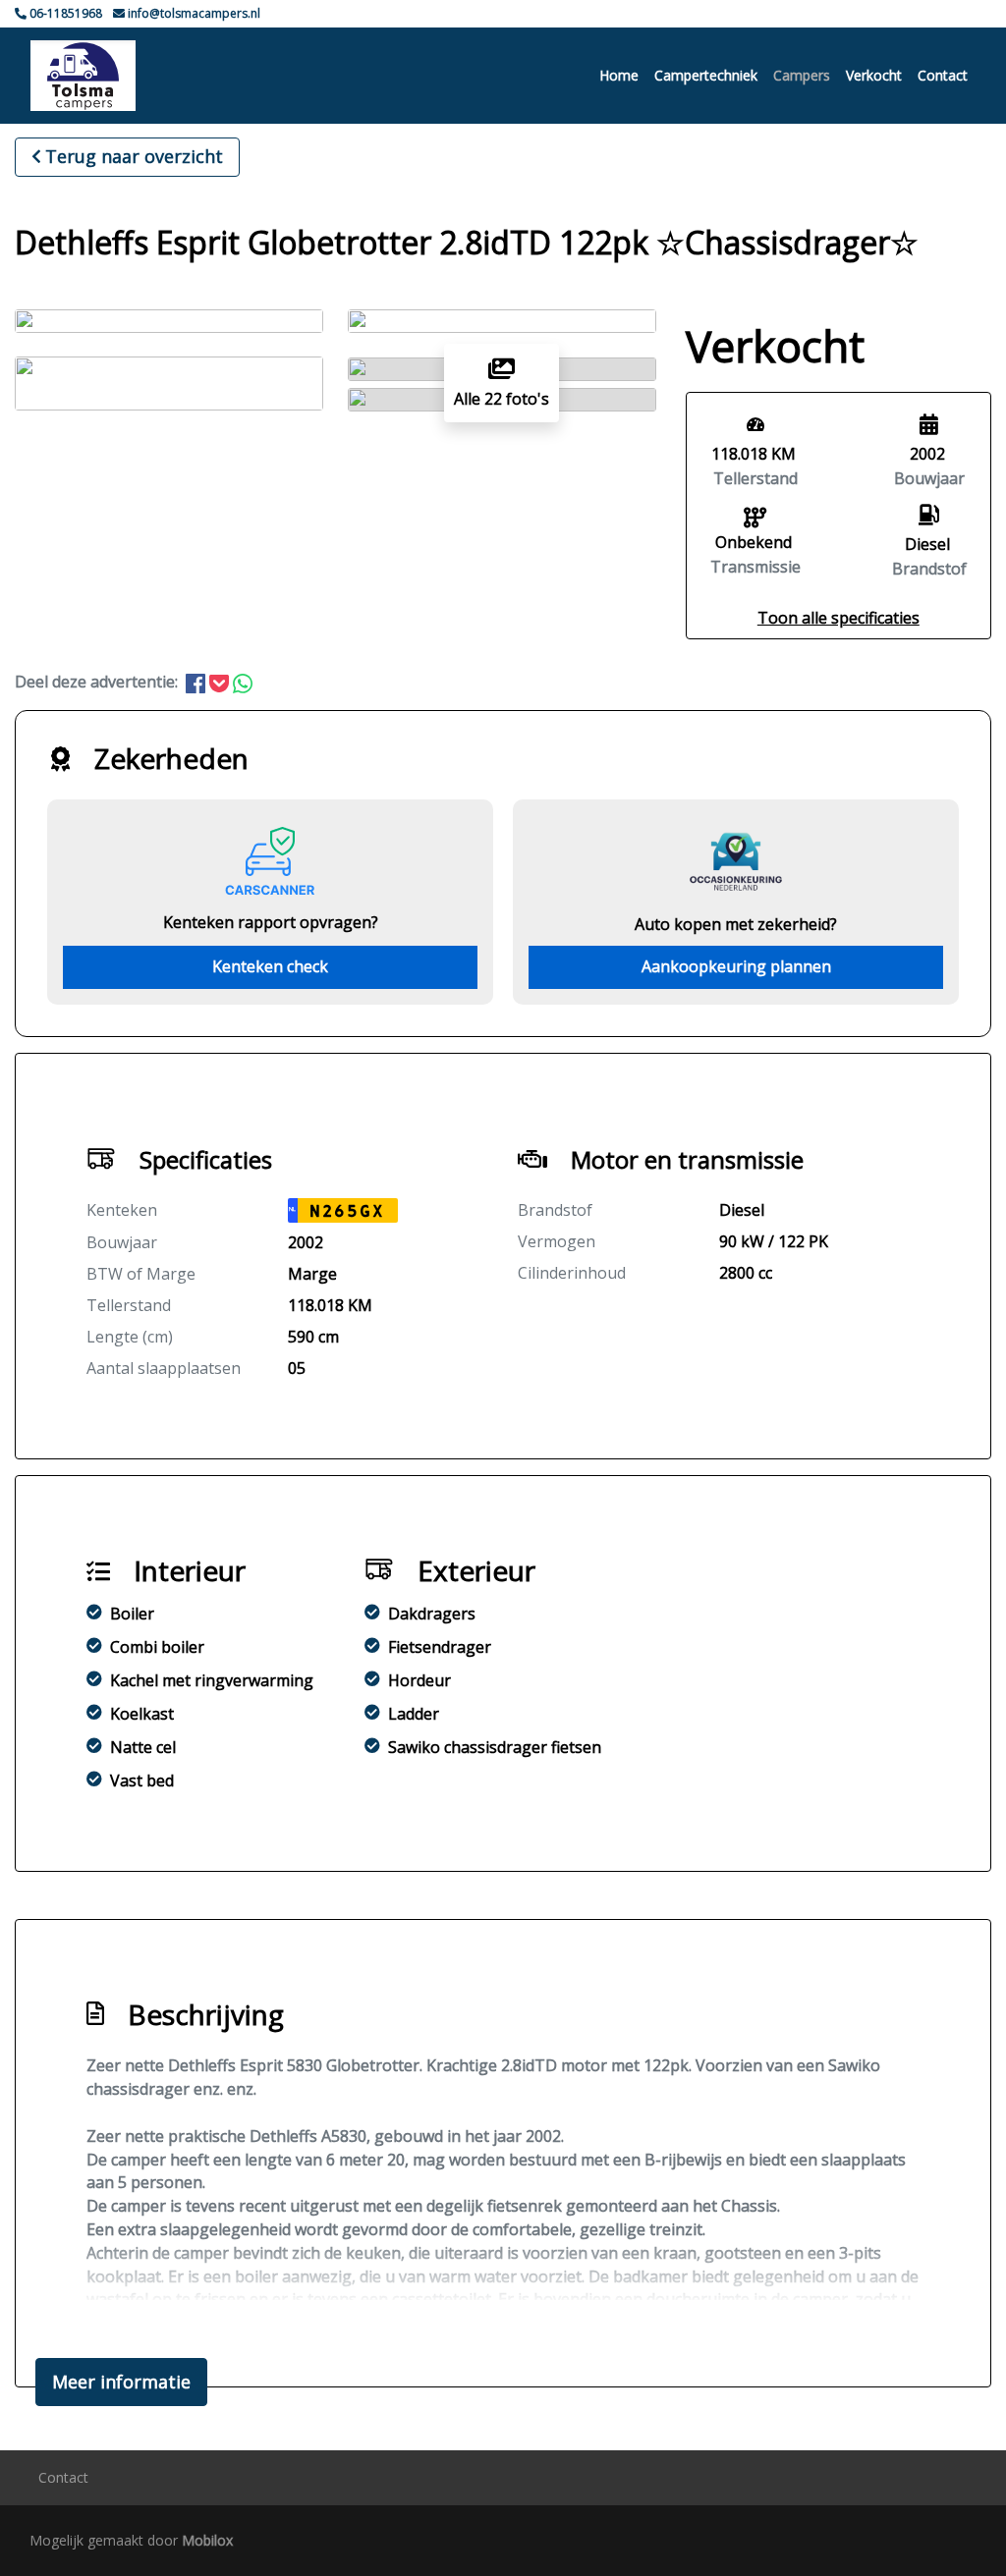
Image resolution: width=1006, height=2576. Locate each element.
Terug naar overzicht (134, 156)
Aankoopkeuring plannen (736, 966)
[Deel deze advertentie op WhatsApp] (243, 682)
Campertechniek (706, 75)
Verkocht (874, 75)
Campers (802, 75)
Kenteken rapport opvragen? (271, 922)
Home (619, 75)
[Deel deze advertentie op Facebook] (197, 682)
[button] (838, 618)
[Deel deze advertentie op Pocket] (221, 682)
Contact (943, 75)
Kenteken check (270, 966)
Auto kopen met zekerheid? (736, 924)
